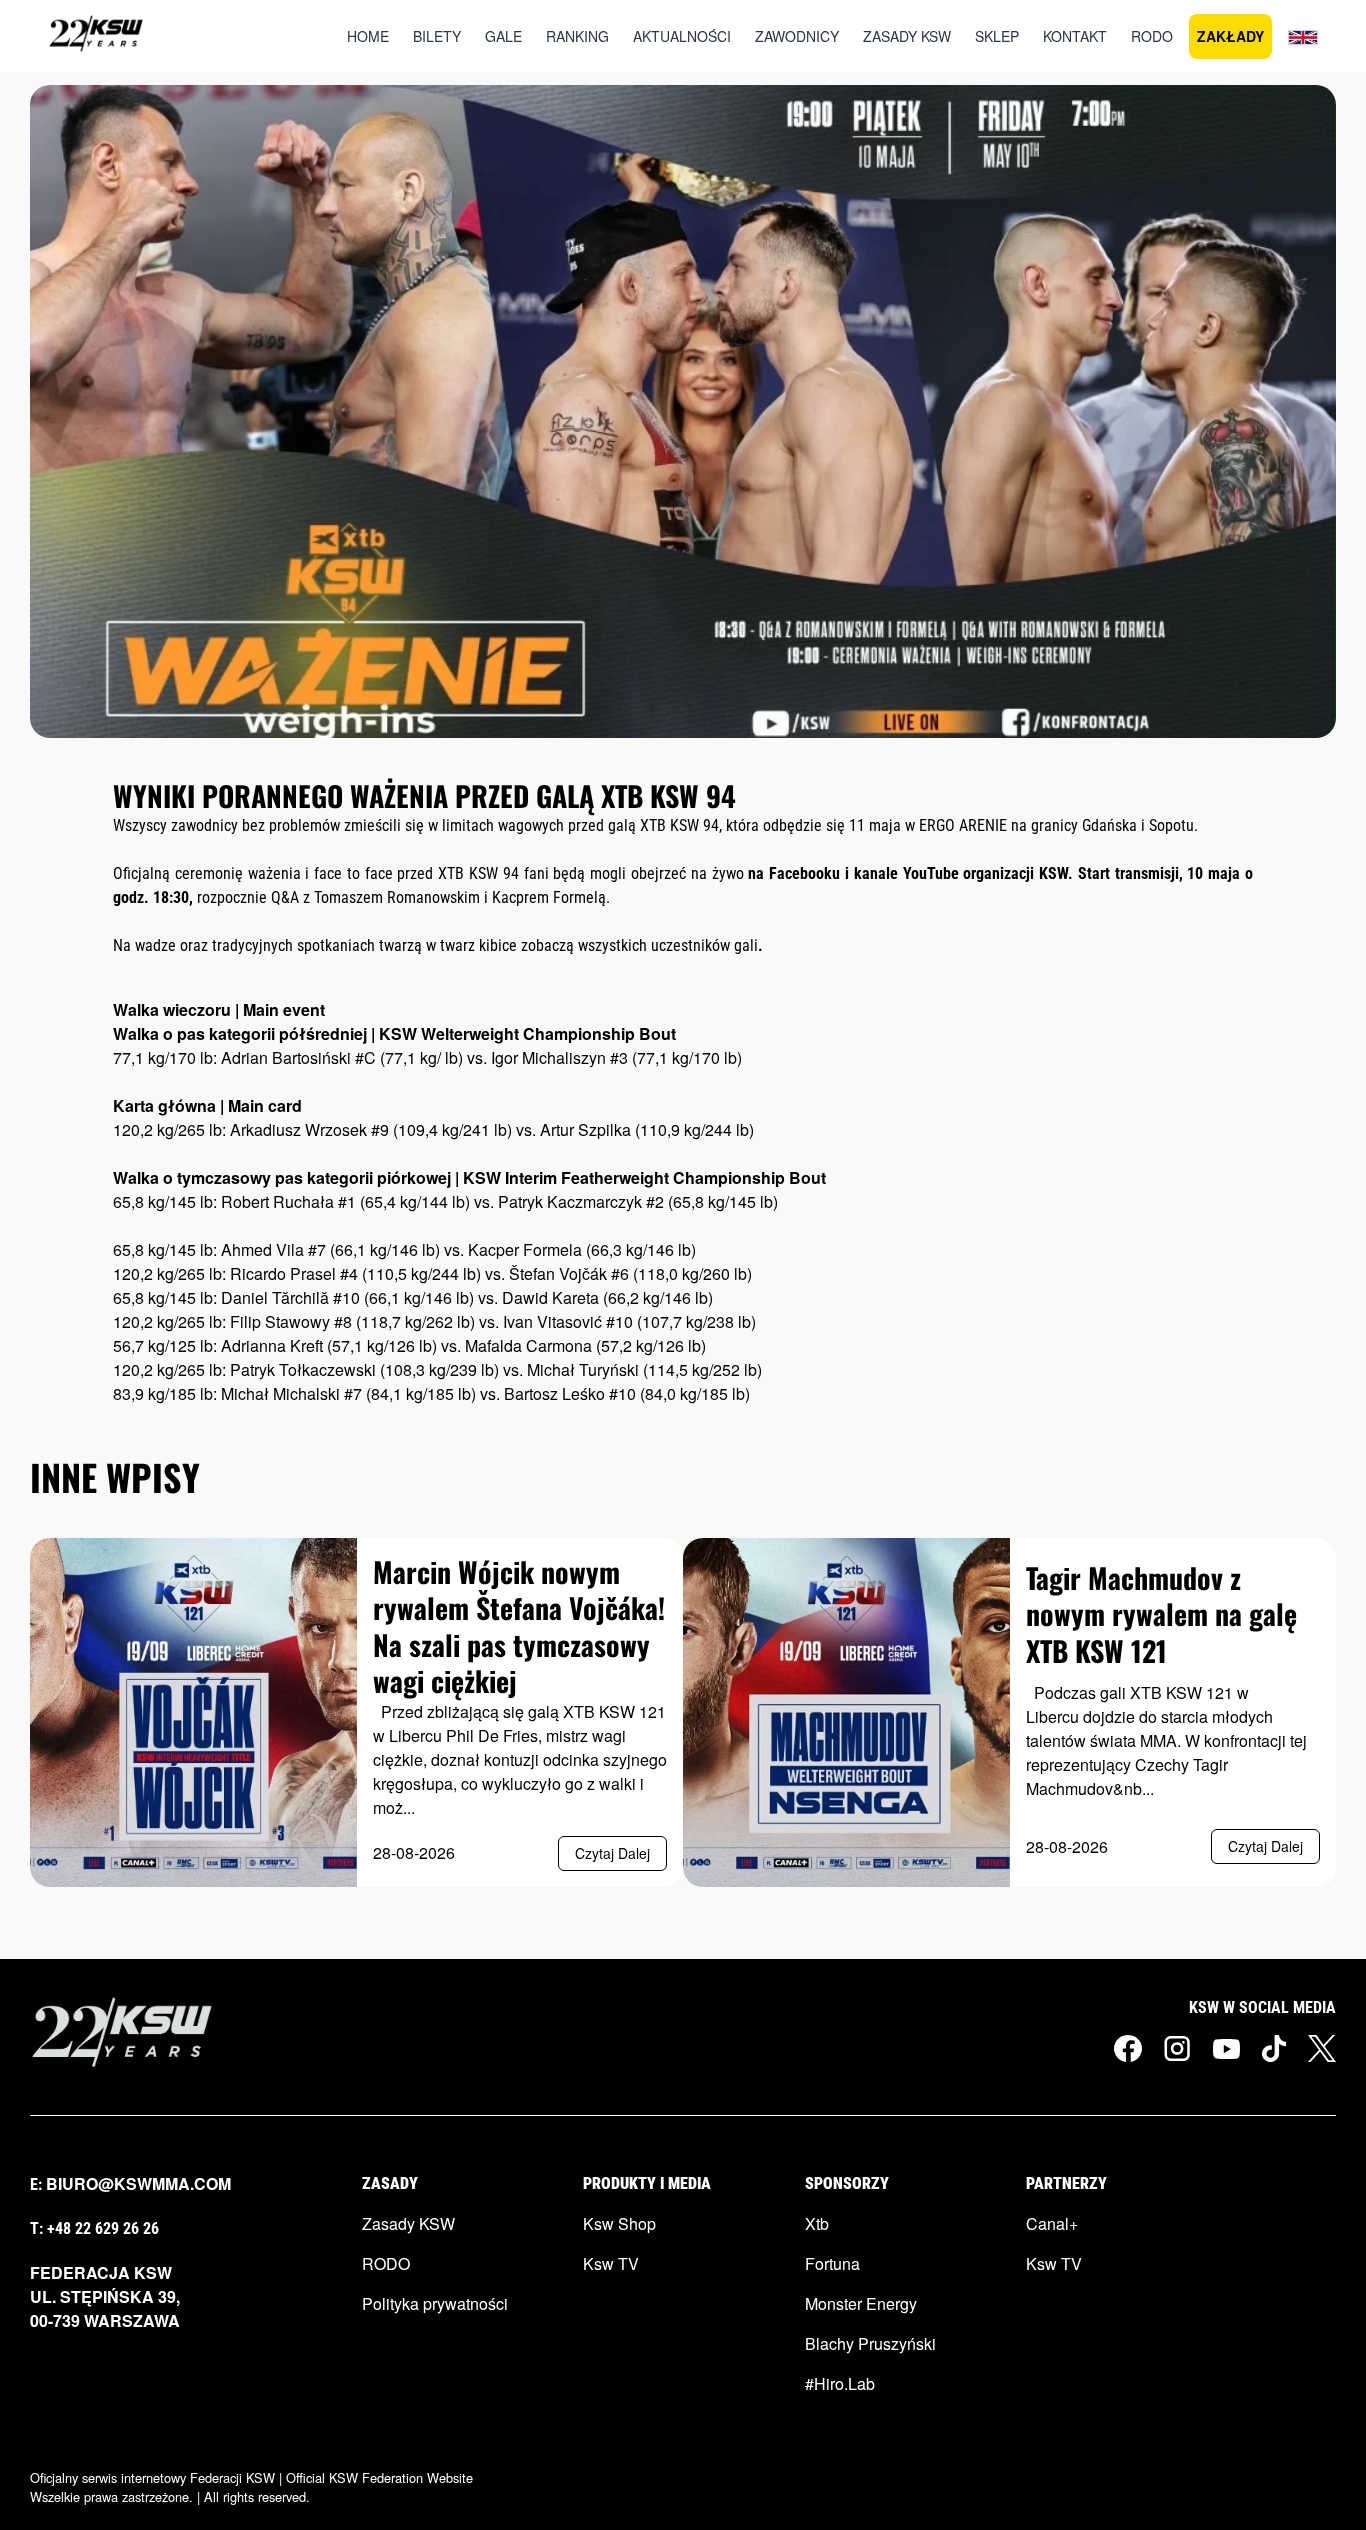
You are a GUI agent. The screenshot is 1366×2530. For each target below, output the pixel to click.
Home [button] (368, 36)
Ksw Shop (619, 2223)
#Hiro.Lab (840, 2383)
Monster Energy (861, 2303)
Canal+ (1052, 2223)
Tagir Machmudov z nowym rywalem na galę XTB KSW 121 (1161, 1614)
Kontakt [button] (1075, 36)
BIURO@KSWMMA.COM (138, 2183)
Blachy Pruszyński (870, 2343)
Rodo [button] (1152, 36)
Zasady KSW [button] (907, 36)
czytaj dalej (612, 1853)
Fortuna (832, 2263)
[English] (1303, 36)
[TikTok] (1274, 2048)
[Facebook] (1128, 2048)
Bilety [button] (437, 36)
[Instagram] (1177, 2048)
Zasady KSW (408, 2223)
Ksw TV (611, 2263)
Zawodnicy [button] (797, 36)
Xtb (817, 2223)
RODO (386, 2263)
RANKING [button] (577, 36)
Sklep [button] (997, 36)
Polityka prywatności (435, 2303)
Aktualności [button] (682, 36)
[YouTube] (1226, 2047)
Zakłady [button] (1230, 36)
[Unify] (96, 36)
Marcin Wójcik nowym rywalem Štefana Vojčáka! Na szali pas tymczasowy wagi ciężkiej (519, 1626)
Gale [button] (503, 36)
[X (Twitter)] (1322, 2048)
